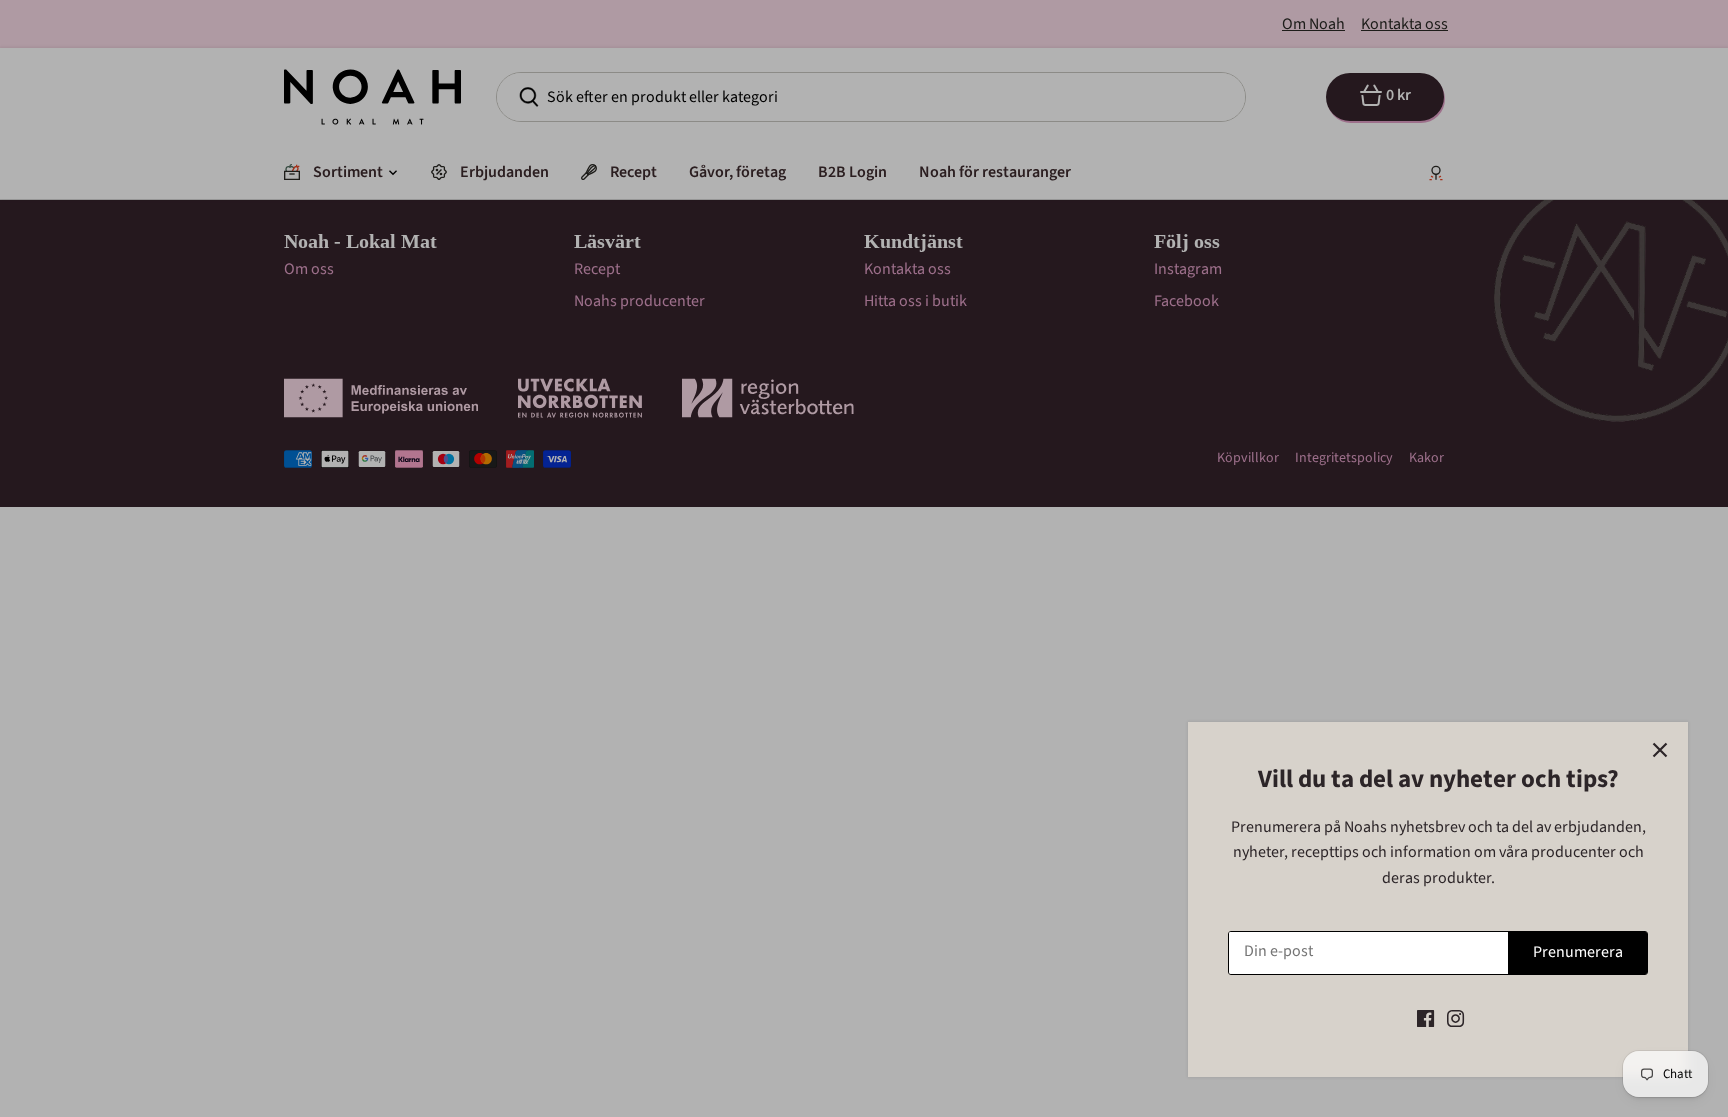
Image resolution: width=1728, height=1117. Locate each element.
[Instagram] (1455, 1018)
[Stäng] (1660, 750)
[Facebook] (1425, 1018)
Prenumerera (1578, 952)
